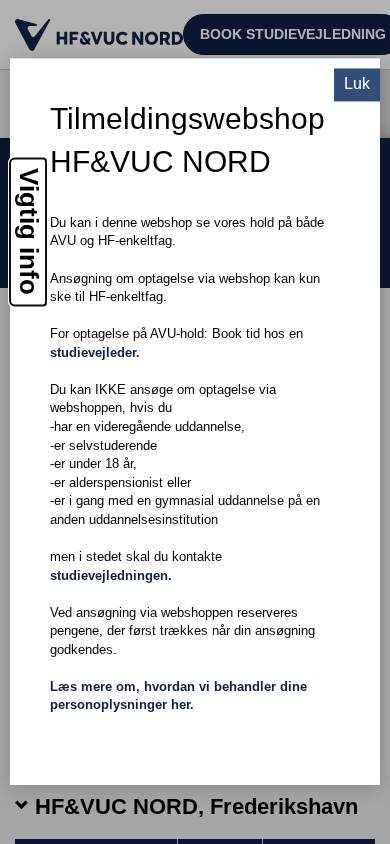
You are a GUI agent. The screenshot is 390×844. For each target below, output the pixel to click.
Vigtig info (29, 232)
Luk (357, 84)
